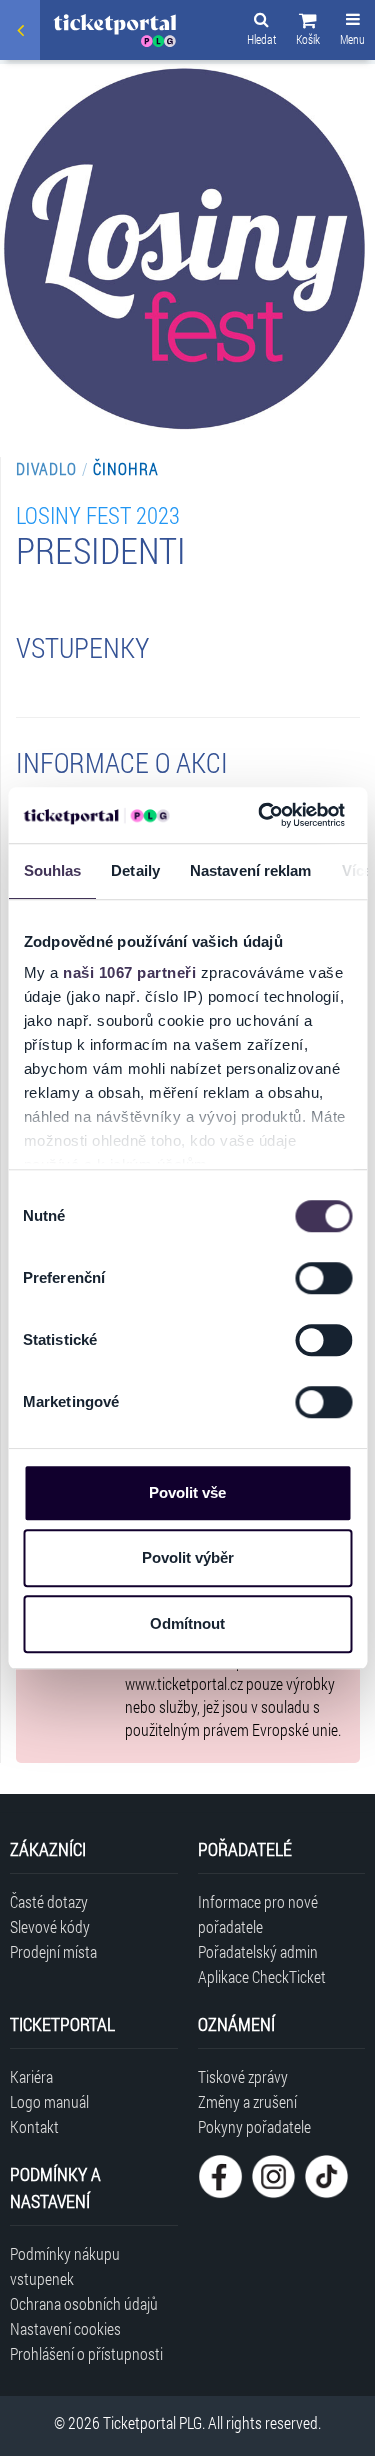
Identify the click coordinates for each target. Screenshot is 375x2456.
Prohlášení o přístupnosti (86, 2353)
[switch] (323, 1278)
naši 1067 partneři (129, 972)
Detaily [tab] (135, 870)
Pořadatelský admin (258, 1951)
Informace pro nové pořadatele (258, 1914)
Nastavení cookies (65, 2328)
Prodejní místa (53, 1951)
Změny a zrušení (247, 2101)
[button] (308, 32)
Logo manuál (49, 2101)
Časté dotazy (49, 1901)
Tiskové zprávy (243, 2076)
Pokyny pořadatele (254, 2126)
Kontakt (34, 2126)
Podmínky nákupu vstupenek (65, 2266)
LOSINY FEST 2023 (98, 514)
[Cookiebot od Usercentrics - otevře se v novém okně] (261, 815)
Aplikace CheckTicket (262, 1976)
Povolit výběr (188, 1557)
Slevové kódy (50, 1926)
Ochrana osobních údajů (84, 2303)
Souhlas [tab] (52, 870)
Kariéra (31, 2076)
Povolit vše (187, 1492)
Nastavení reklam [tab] (250, 870)
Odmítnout (187, 1623)
